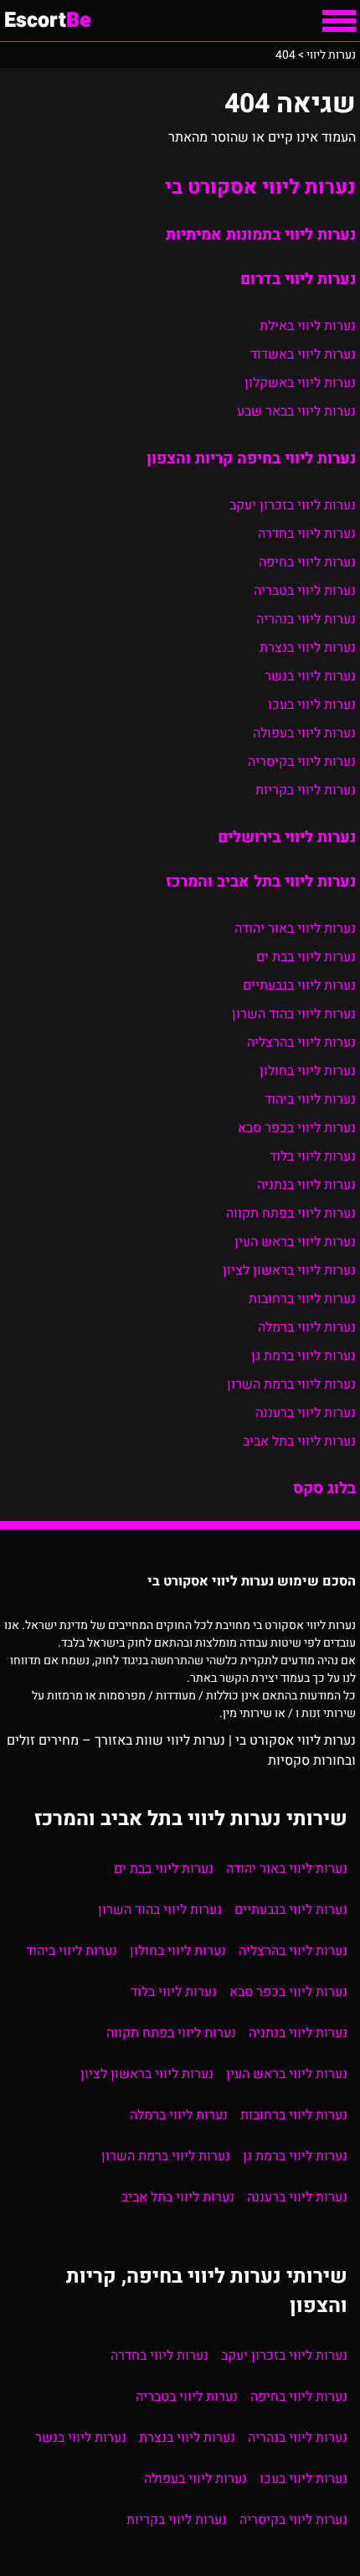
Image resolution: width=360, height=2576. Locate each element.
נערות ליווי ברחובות (302, 1299)
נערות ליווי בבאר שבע (296, 411)
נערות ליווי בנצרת (308, 648)
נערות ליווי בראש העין (295, 1242)
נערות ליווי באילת (308, 326)
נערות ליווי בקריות (306, 790)
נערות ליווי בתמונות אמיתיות (261, 235)
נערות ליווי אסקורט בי (260, 187)
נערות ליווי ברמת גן (303, 1356)
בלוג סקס (324, 1488)
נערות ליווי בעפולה (304, 733)
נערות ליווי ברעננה (306, 1413)
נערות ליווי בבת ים (306, 957)
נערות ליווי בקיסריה (302, 762)
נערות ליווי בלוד (313, 1156)
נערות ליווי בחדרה (307, 534)
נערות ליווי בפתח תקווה (291, 1213)
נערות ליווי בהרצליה (301, 1042)
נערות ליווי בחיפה (307, 562)
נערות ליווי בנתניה (306, 1185)
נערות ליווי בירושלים (287, 837)
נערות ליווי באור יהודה (295, 928)
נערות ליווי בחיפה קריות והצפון (251, 458)
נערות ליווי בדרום (298, 279)
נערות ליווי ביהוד (310, 1099)
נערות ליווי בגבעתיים (299, 985)
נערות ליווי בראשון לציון (289, 1270)
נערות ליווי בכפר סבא (297, 1128)
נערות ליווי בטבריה (305, 591)
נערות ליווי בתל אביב (299, 1441)
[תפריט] (339, 21)
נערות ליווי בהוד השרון (294, 1014)
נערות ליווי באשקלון (300, 383)
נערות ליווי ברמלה (307, 1327)
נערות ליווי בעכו (312, 705)
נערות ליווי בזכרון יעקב (293, 505)
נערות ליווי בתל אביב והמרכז (261, 882)
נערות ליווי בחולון (308, 1071)
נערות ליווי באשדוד (303, 354)
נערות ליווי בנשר (310, 676)
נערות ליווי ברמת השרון (291, 1384)
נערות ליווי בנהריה (306, 619)
